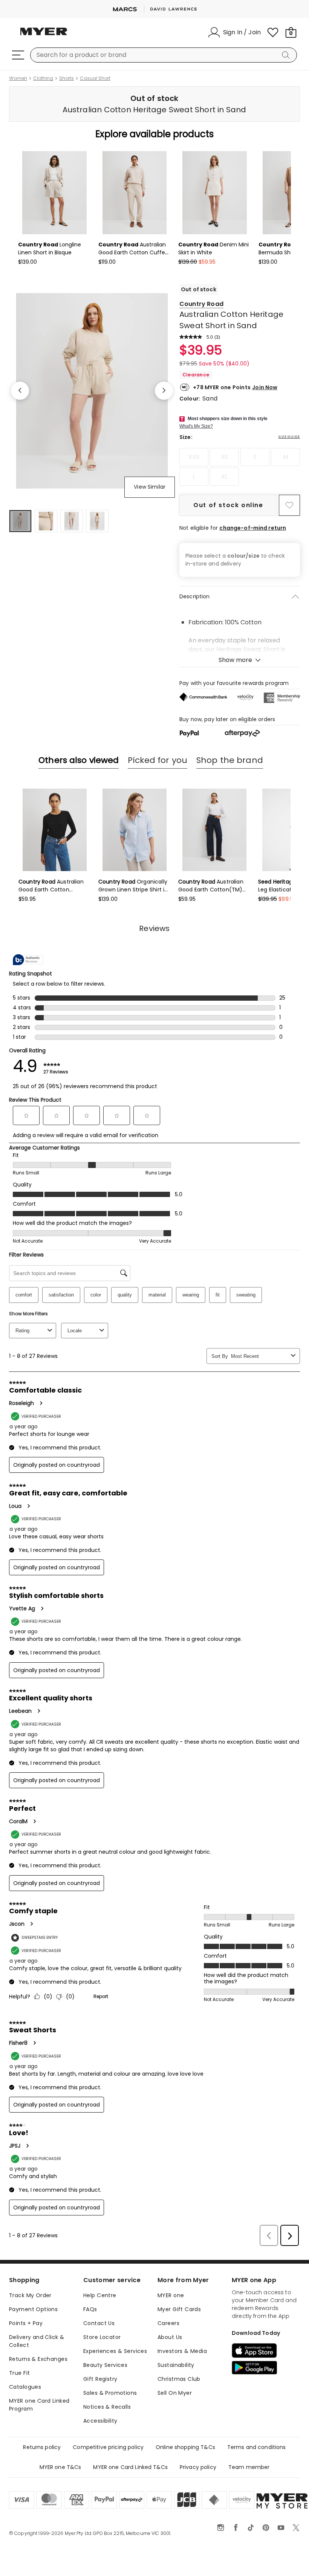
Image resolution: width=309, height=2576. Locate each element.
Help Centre (100, 2295)
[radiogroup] (240, 467)
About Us (170, 2337)
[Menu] (18, 55)
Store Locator (102, 2337)
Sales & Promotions (110, 2393)
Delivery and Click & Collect (37, 2341)
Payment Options (33, 2309)
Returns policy (42, 2447)
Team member (249, 2467)
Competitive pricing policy (108, 2447)
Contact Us (99, 2323)
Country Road (201, 304)
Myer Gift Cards (179, 2309)
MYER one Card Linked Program (39, 2405)
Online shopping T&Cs (185, 2447)
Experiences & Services (115, 2351)
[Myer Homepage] (44, 36)
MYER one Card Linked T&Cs (130, 2467)
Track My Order (30, 2295)
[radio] (194, 457)
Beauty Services (105, 2365)
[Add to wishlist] (289, 505)
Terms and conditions (257, 2447)
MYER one (171, 2295)
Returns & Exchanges (38, 2359)
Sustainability (176, 2365)
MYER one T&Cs (60, 2467)
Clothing (43, 78)
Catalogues (25, 2387)
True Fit (19, 2373)
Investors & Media (182, 2351)
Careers (168, 2323)
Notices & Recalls (107, 2407)
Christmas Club (179, 2379)
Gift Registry (100, 2379)
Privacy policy (198, 2467)
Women (18, 78)
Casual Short (95, 78)
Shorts (67, 78)
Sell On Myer (175, 2393)
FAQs (90, 2309)
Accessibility (100, 2421)
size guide (289, 437)
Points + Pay (26, 2323)
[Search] (287, 55)
